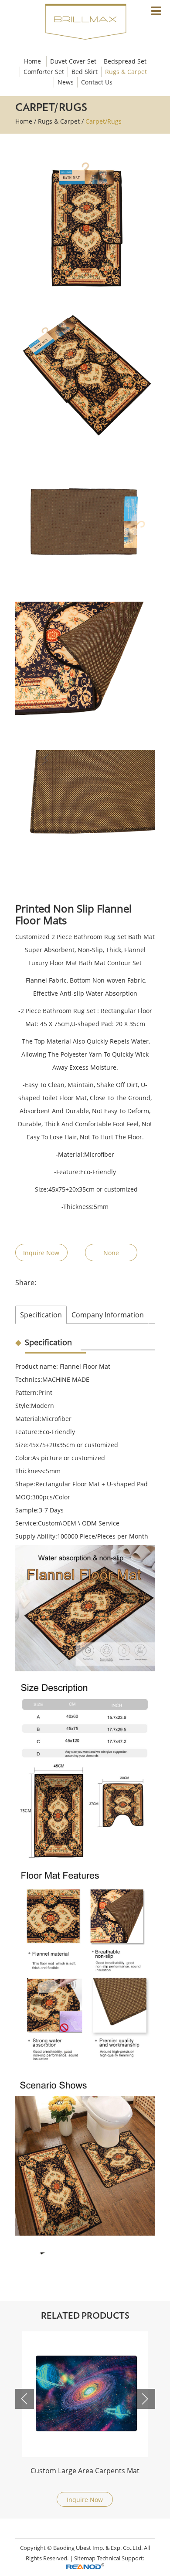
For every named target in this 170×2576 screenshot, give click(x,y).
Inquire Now (41, 1253)
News (66, 82)
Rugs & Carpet (126, 72)
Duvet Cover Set (73, 61)
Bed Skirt (85, 72)
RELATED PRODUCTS (85, 2316)
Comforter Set (44, 72)
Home (32, 61)
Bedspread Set (125, 61)
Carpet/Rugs (104, 121)
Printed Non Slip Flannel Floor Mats (85, 2471)
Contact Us (97, 82)
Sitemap (85, 2558)
